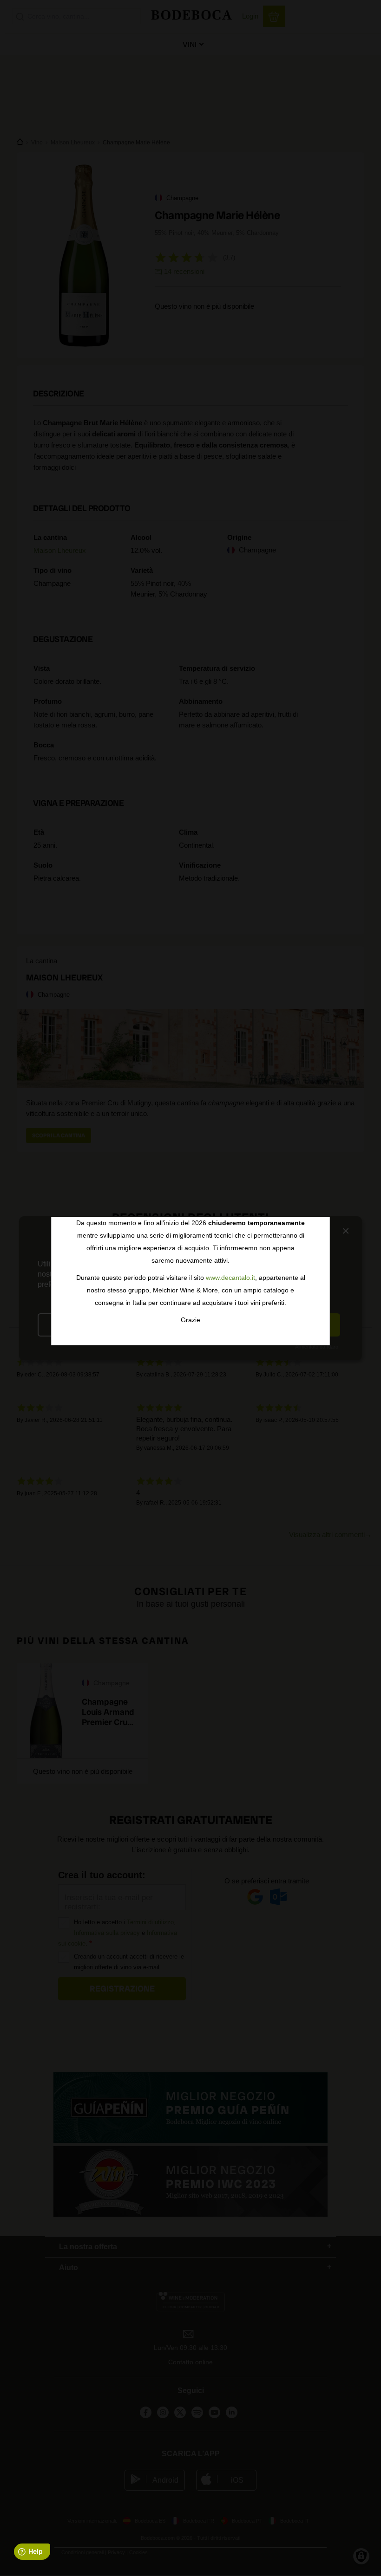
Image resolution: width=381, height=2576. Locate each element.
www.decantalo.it (230, 1278)
